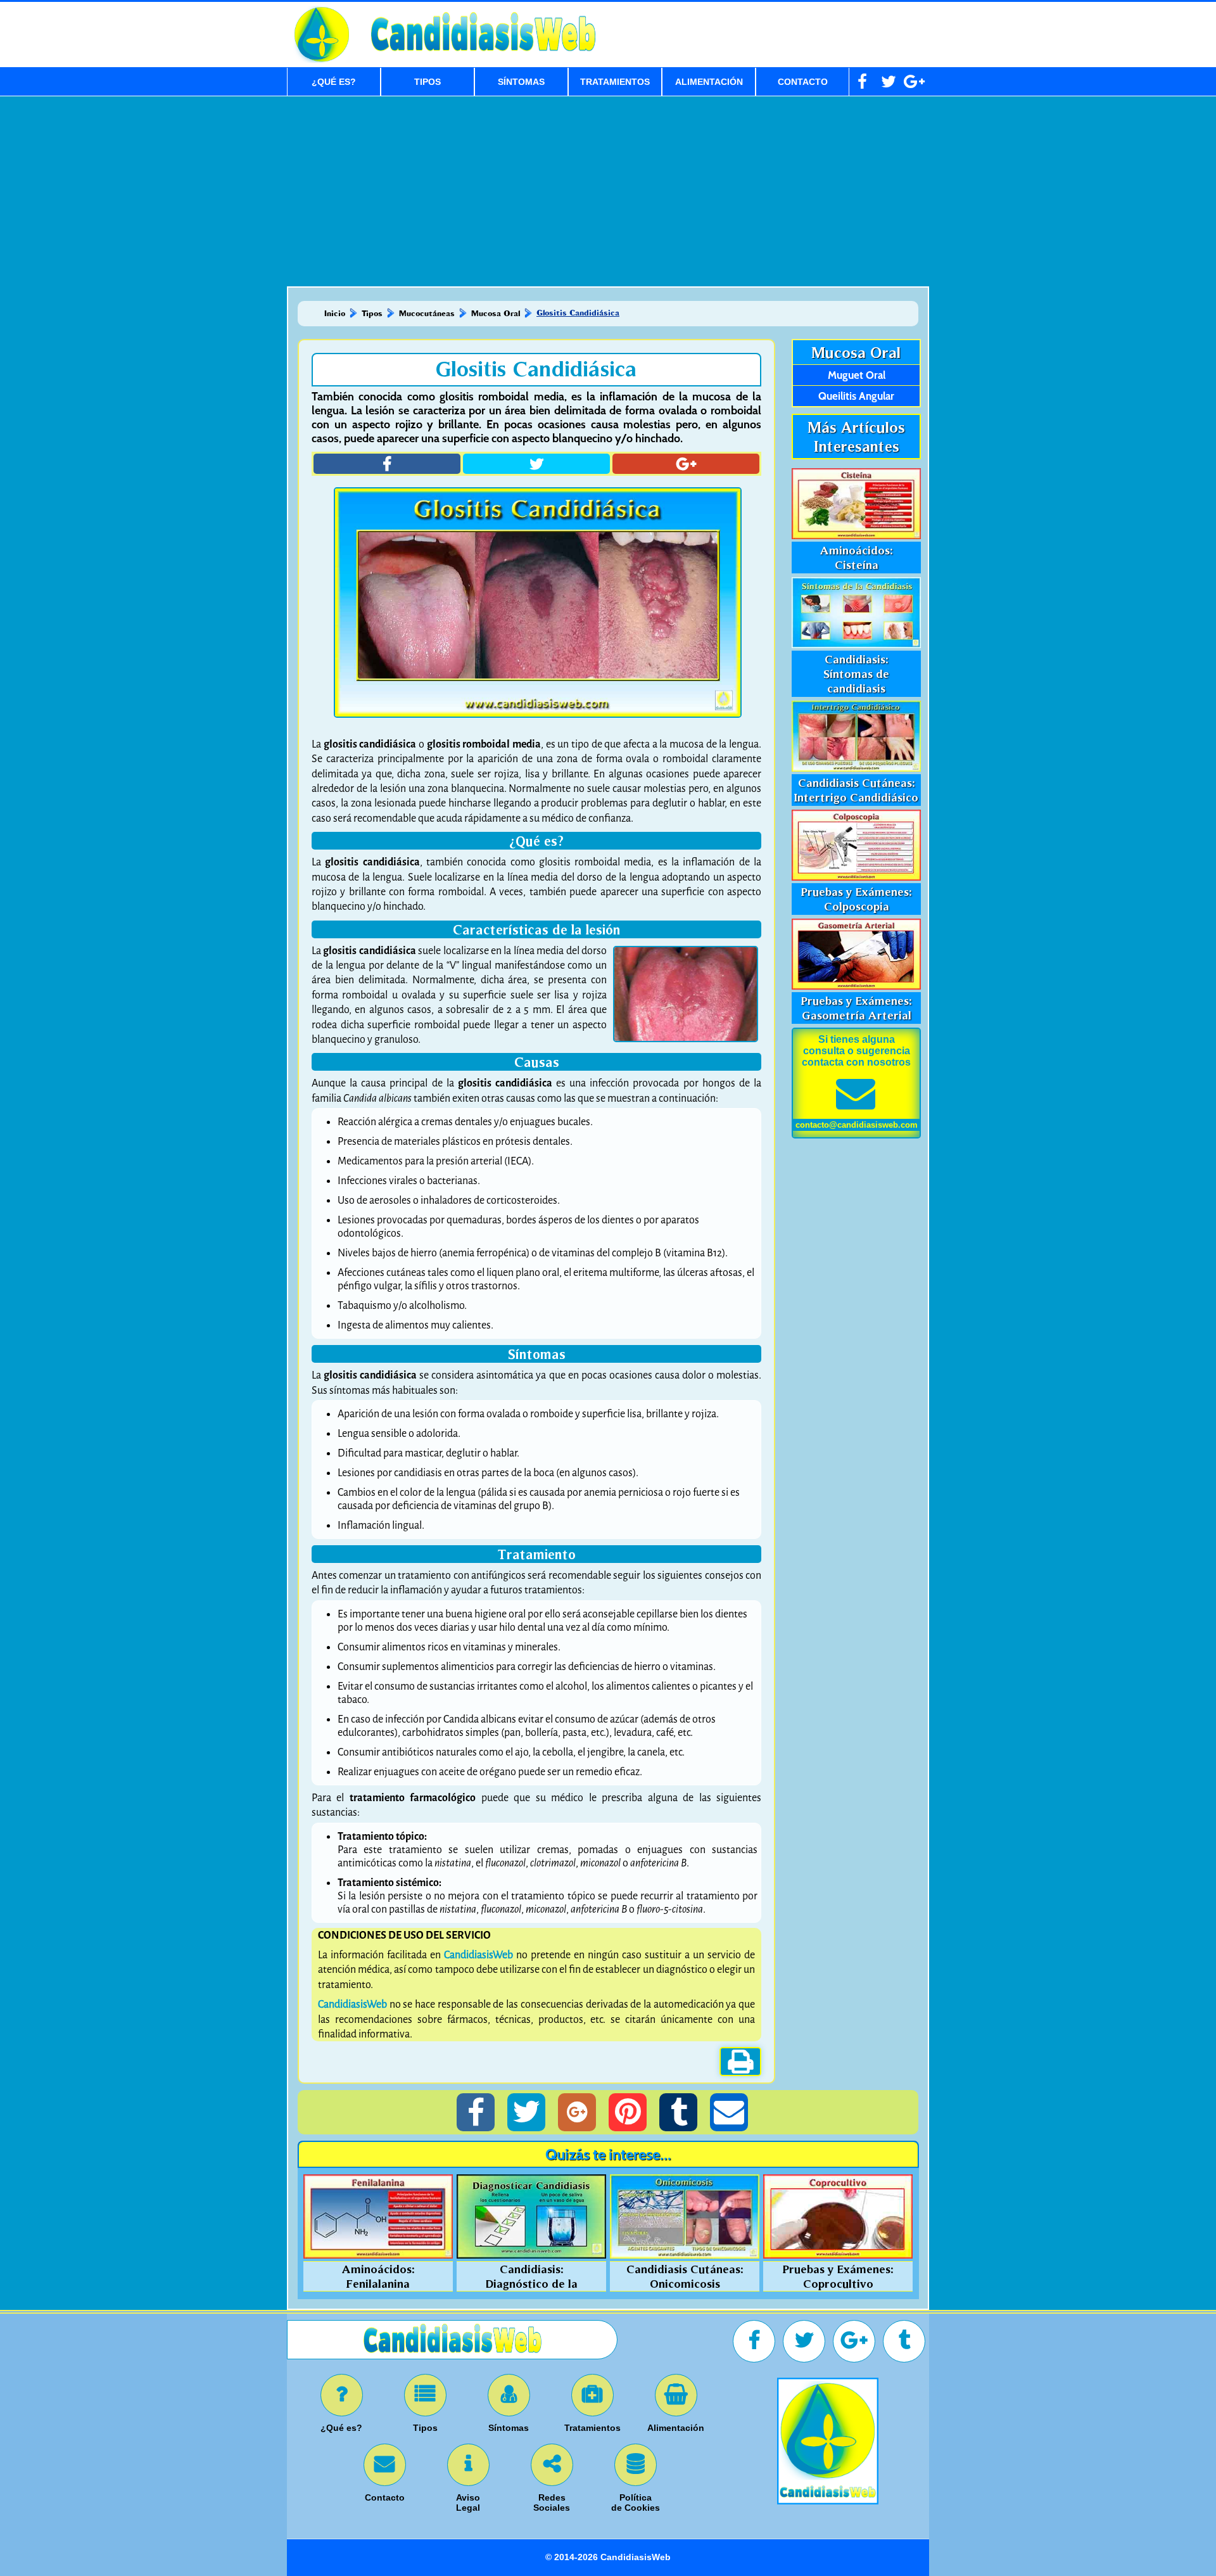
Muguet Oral (857, 375)
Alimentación (709, 82)
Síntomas (521, 82)
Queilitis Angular (856, 396)
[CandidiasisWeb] (480, 55)
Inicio (335, 313)
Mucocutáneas (427, 313)
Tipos (427, 82)
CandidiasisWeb (478, 1955)
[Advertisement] (608, 191)
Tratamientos (615, 82)
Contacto (803, 82)
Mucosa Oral (496, 313)
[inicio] (828, 2501)
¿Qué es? (334, 82)
